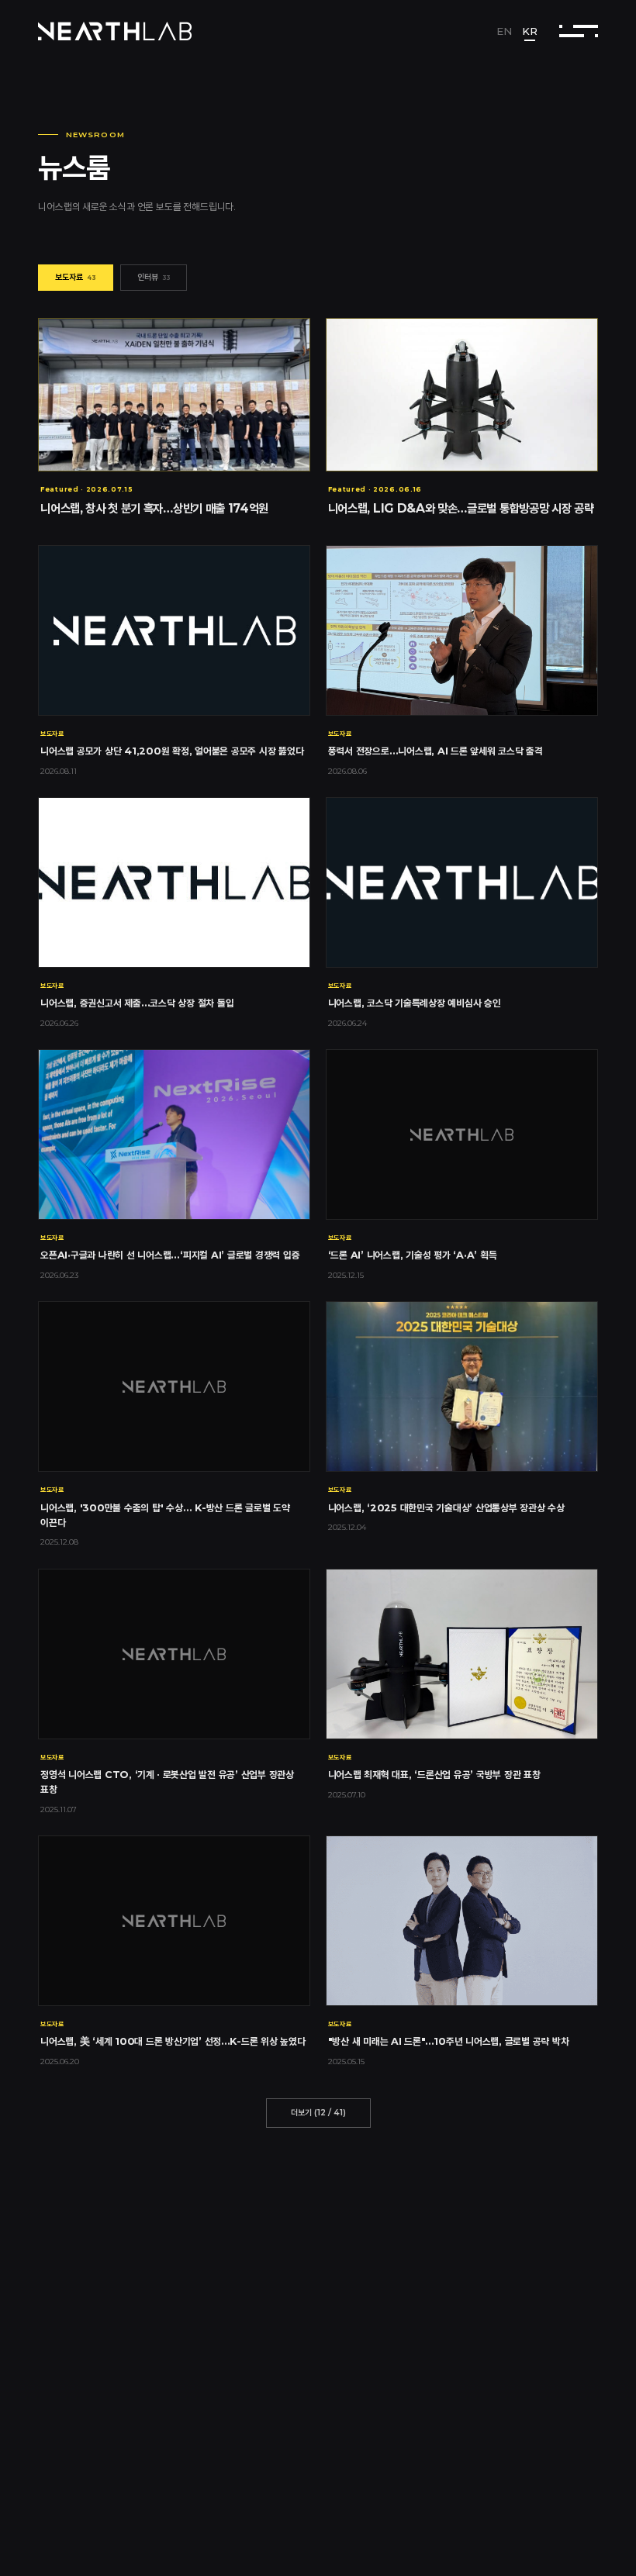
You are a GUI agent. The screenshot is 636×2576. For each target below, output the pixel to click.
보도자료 (76, 277)
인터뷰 (154, 277)
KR (530, 31)
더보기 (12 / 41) (318, 2113)
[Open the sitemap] (578, 31)
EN (504, 31)
